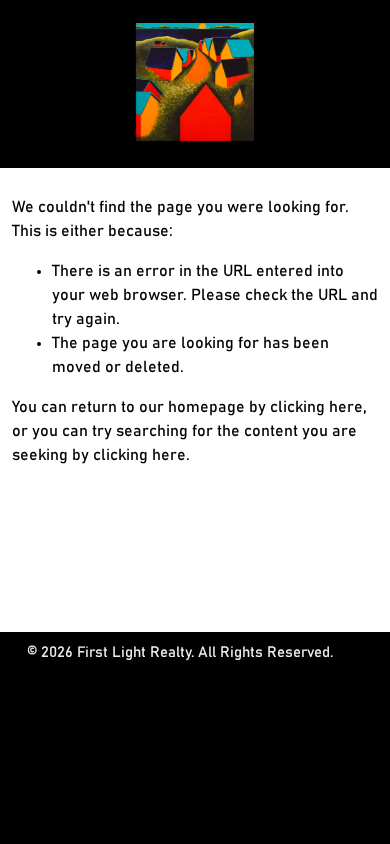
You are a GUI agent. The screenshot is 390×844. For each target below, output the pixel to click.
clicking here (316, 407)
